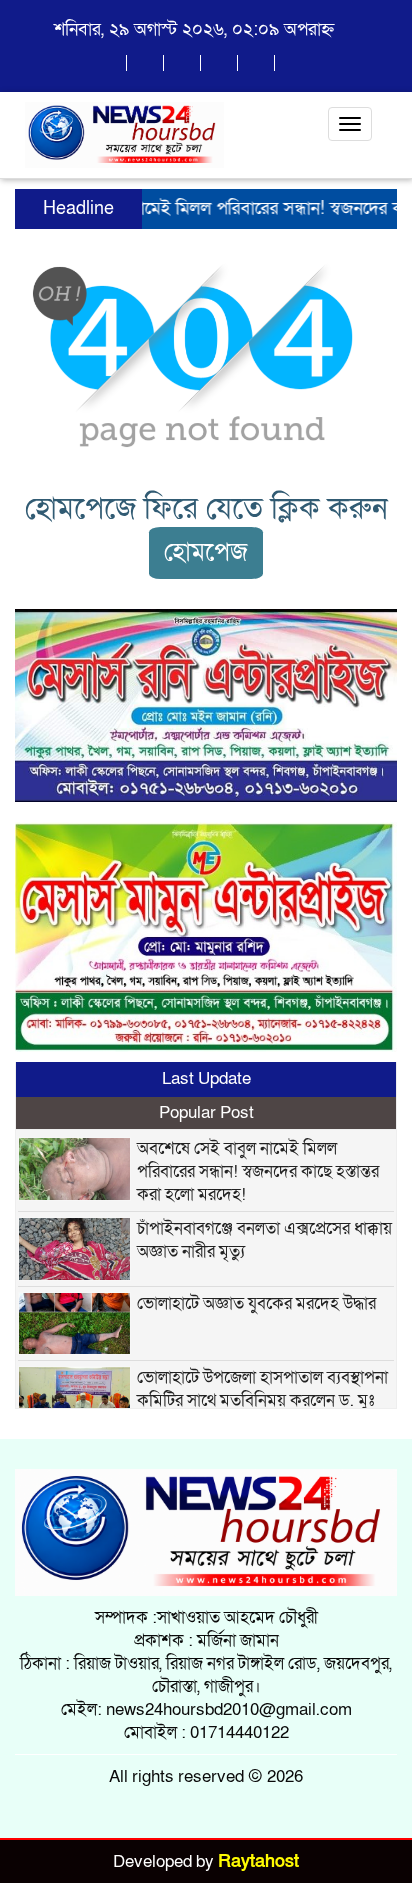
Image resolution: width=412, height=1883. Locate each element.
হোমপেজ (206, 552)
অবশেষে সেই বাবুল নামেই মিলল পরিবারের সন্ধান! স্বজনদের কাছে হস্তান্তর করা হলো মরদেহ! (258, 1171)
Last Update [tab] (206, 1078)
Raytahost (258, 1861)
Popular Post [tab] (206, 1112)
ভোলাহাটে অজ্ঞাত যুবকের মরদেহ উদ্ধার (256, 1303)
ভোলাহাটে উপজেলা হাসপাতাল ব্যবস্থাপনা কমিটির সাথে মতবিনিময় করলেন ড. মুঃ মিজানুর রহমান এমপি (262, 1400)
